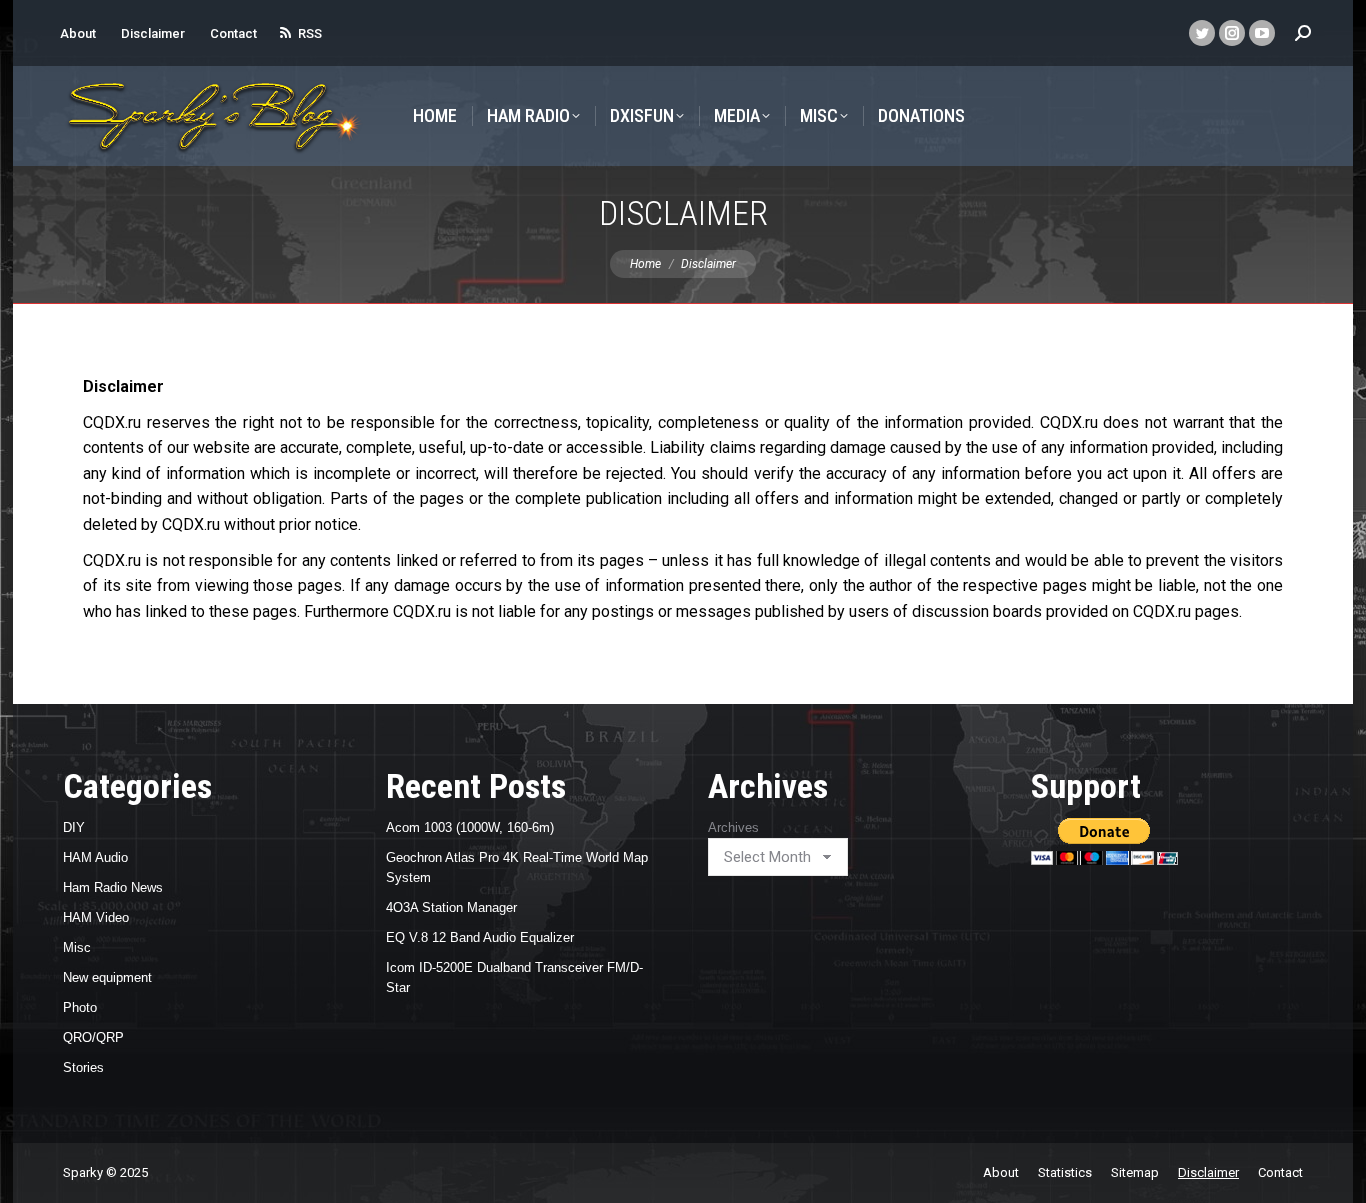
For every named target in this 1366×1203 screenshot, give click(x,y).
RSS (310, 33)
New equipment (107, 977)
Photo (80, 1007)
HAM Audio (95, 857)
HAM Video (96, 917)
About (78, 33)
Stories (83, 1067)
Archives (733, 827)
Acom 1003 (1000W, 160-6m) (470, 827)
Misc (77, 947)
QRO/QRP (93, 1037)
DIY (74, 827)
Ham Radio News (113, 887)
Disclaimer (153, 33)
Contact (233, 33)
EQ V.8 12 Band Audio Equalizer (480, 937)
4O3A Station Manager (451, 907)
